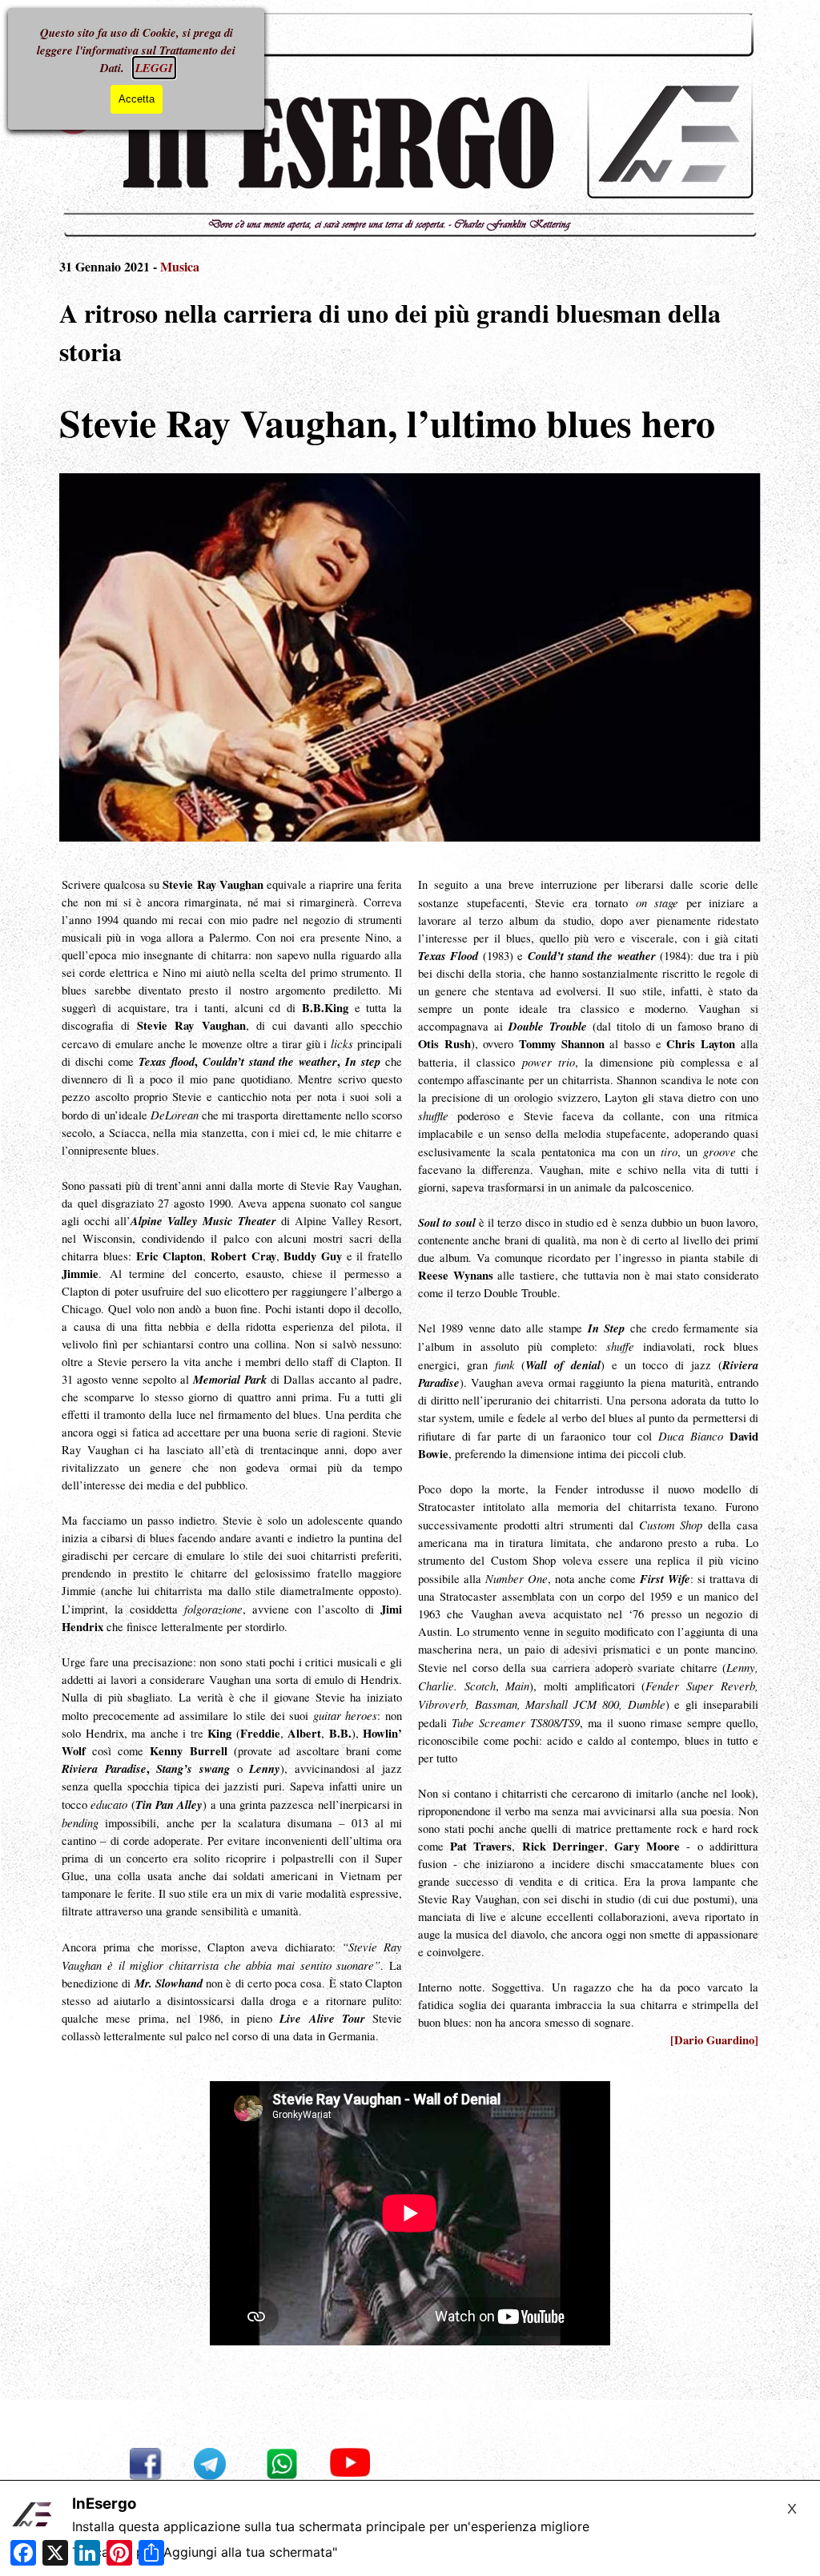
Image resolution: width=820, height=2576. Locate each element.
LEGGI (154, 68)
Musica (180, 266)
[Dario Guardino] (714, 2040)
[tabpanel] (410, 323)
